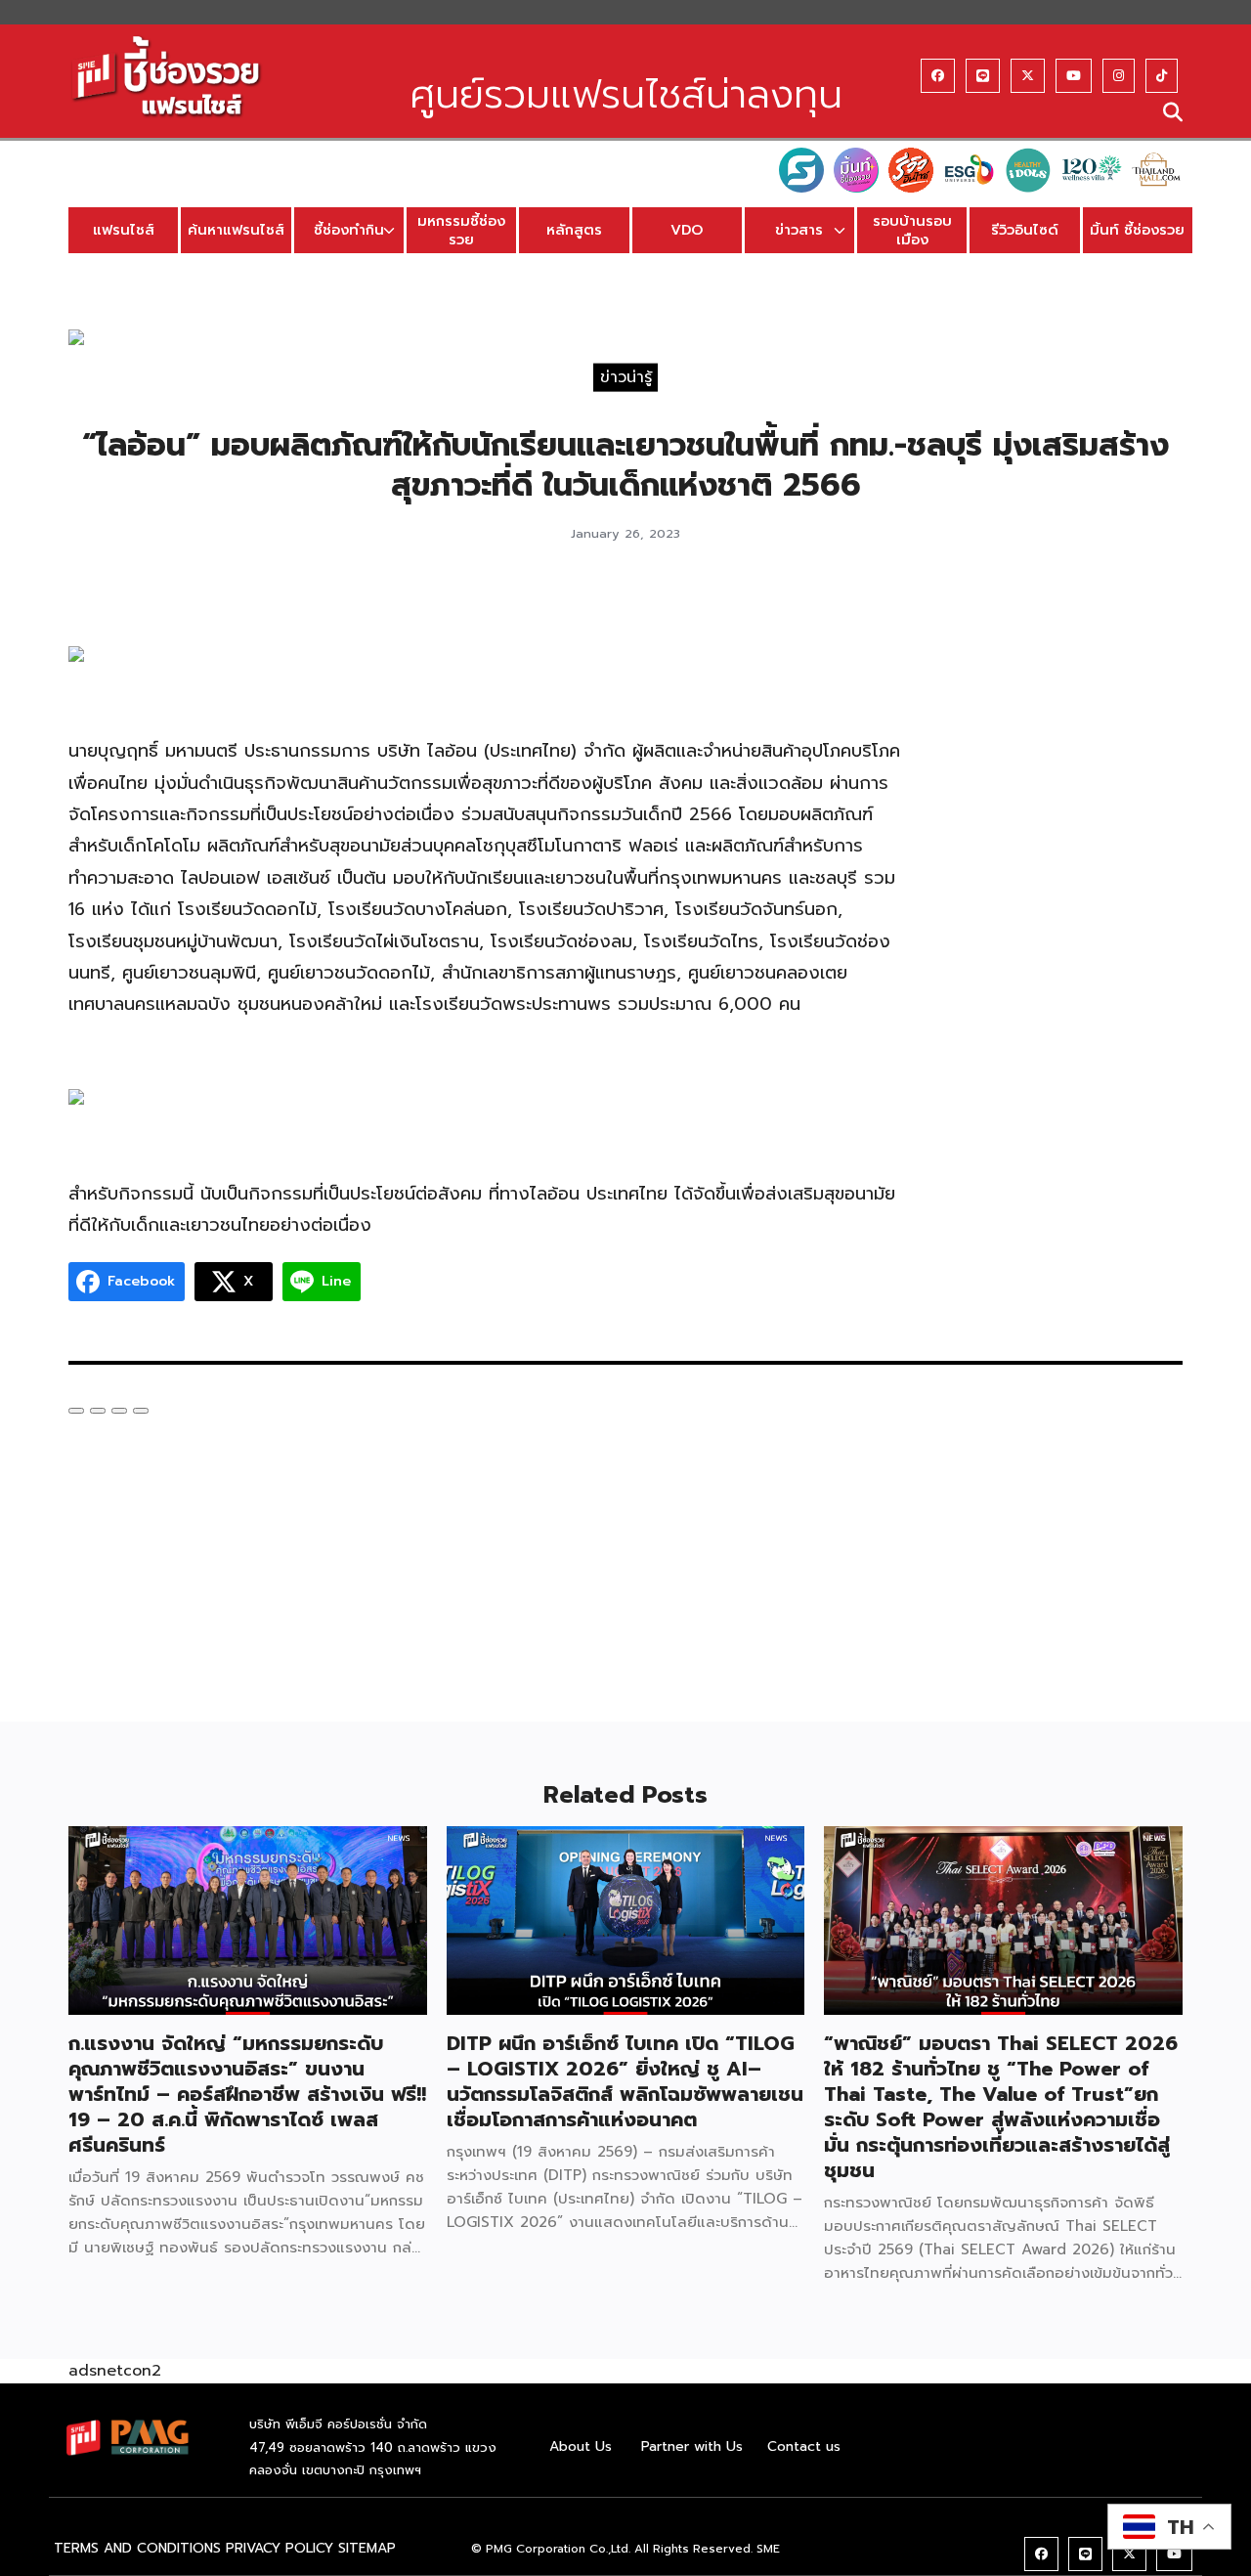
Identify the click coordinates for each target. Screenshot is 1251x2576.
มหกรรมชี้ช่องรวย (461, 230)
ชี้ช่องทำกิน (349, 230)
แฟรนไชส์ (124, 230)
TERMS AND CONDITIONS (137, 2548)
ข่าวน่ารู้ (626, 376)
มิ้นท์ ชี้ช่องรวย (1137, 230)
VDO (687, 230)
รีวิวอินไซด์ (1025, 230)
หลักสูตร (574, 230)
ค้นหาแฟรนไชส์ (236, 230)
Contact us (804, 2446)
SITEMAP (367, 2548)
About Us (581, 2446)
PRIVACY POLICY (280, 2548)
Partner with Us (692, 2446)
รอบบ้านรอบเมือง (912, 230)
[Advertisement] (1063, 887)
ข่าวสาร (799, 230)
